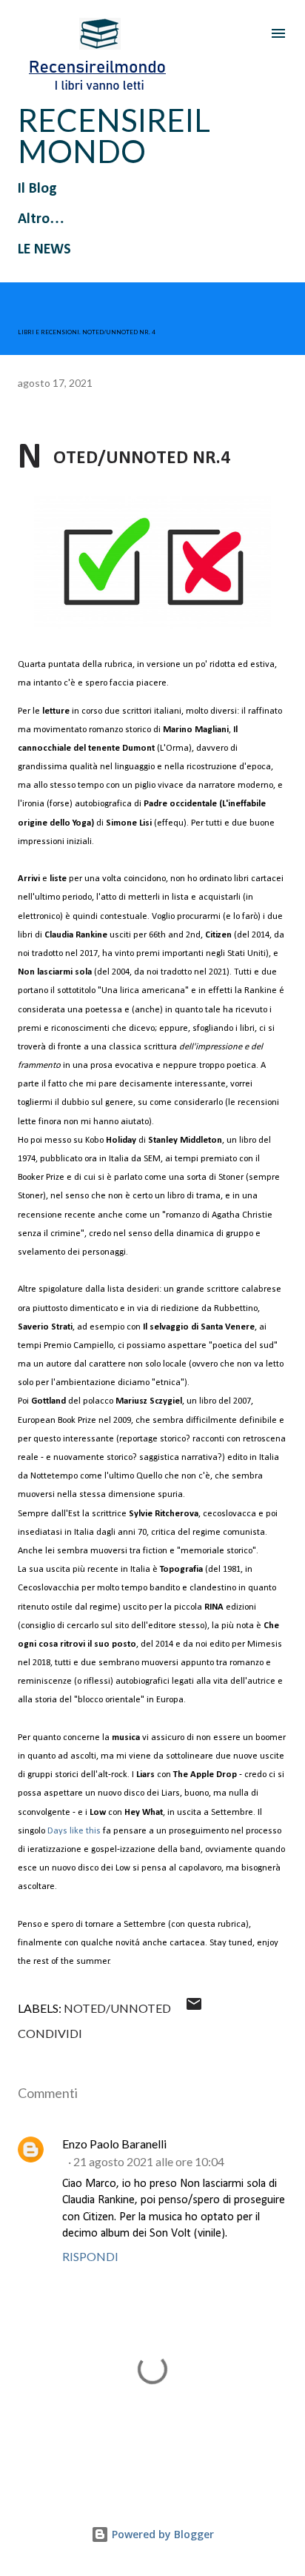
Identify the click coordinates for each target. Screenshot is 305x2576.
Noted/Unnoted (117, 2008)
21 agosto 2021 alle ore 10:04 (149, 2161)
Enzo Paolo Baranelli (114, 2144)
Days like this (74, 1831)
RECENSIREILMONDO (114, 136)
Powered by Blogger (161, 2534)
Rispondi (90, 2256)
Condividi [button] (50, 2033)
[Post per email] (194, 2008)
